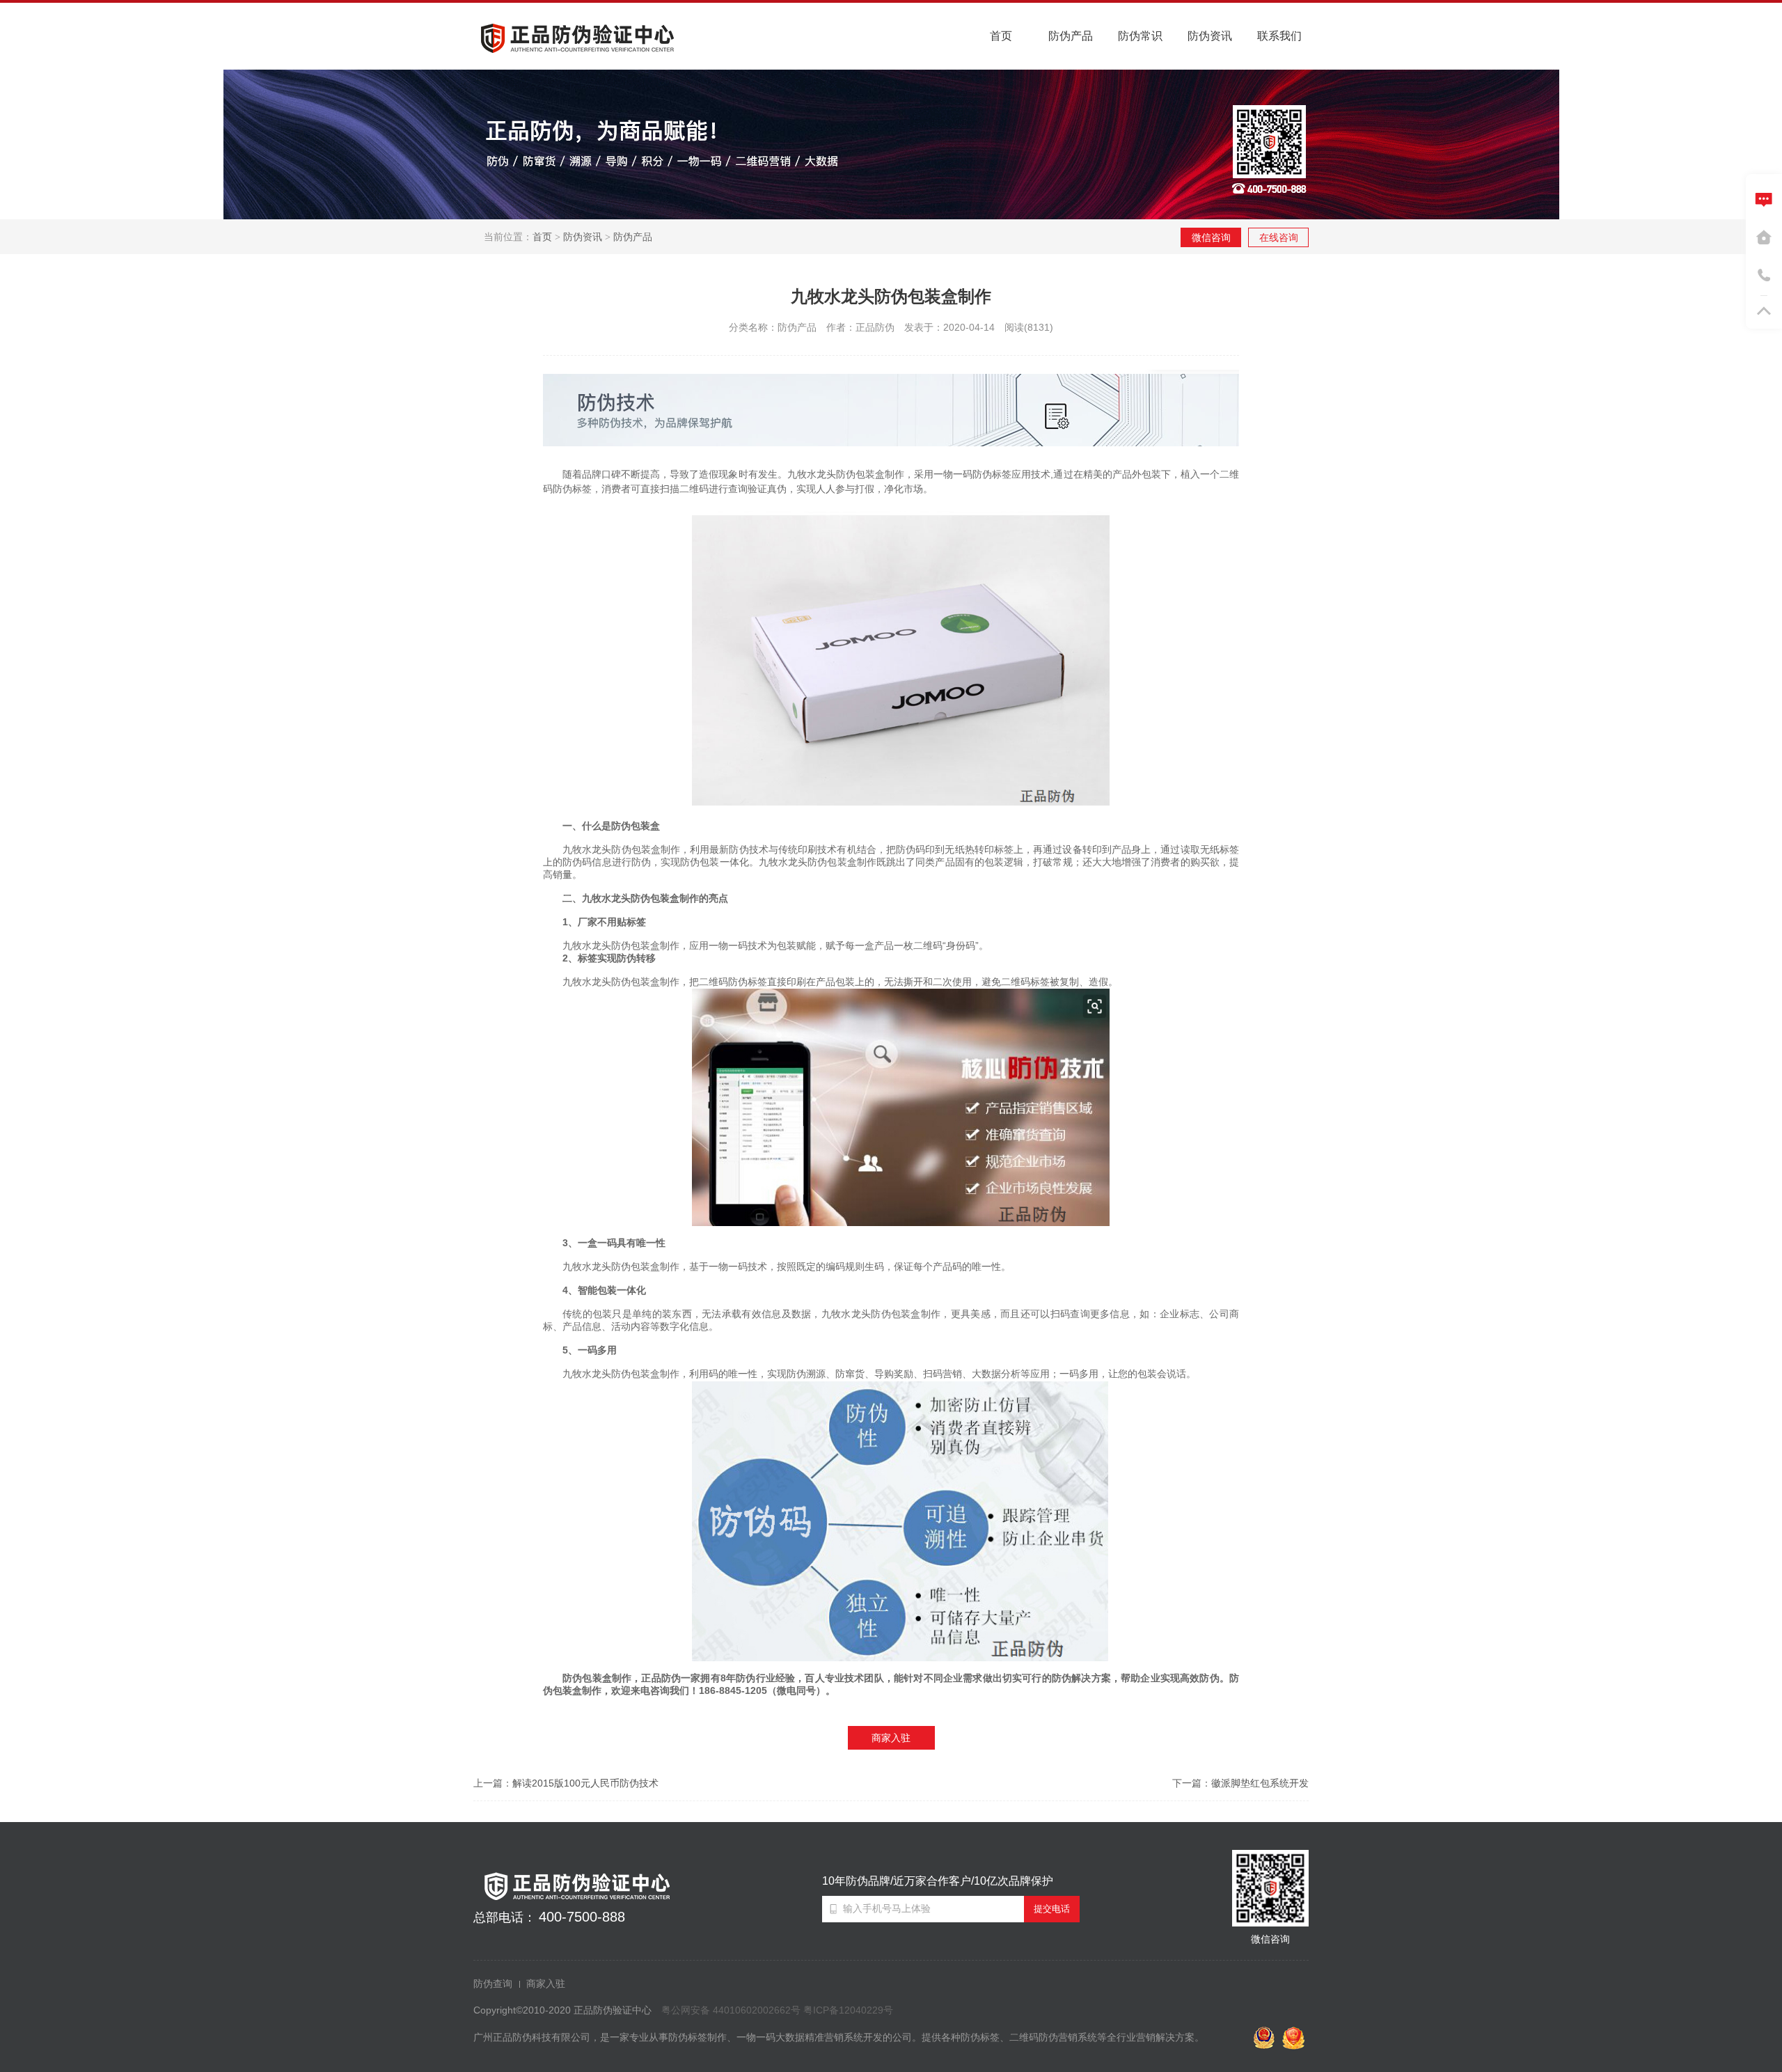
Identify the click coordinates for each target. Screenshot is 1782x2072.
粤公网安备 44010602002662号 (731, 2010)
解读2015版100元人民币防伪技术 (585, 1783)
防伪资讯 (583, 237)
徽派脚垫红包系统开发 (1260, 1783)
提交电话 (1052, 1909)
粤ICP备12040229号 (848, 2010)
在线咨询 (1279, 237)
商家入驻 (891, 1738)
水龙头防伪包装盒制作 (631, 945)
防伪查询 (493, 1984)
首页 (542, 237)
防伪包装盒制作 (597, 1678)
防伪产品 (633, 237)
